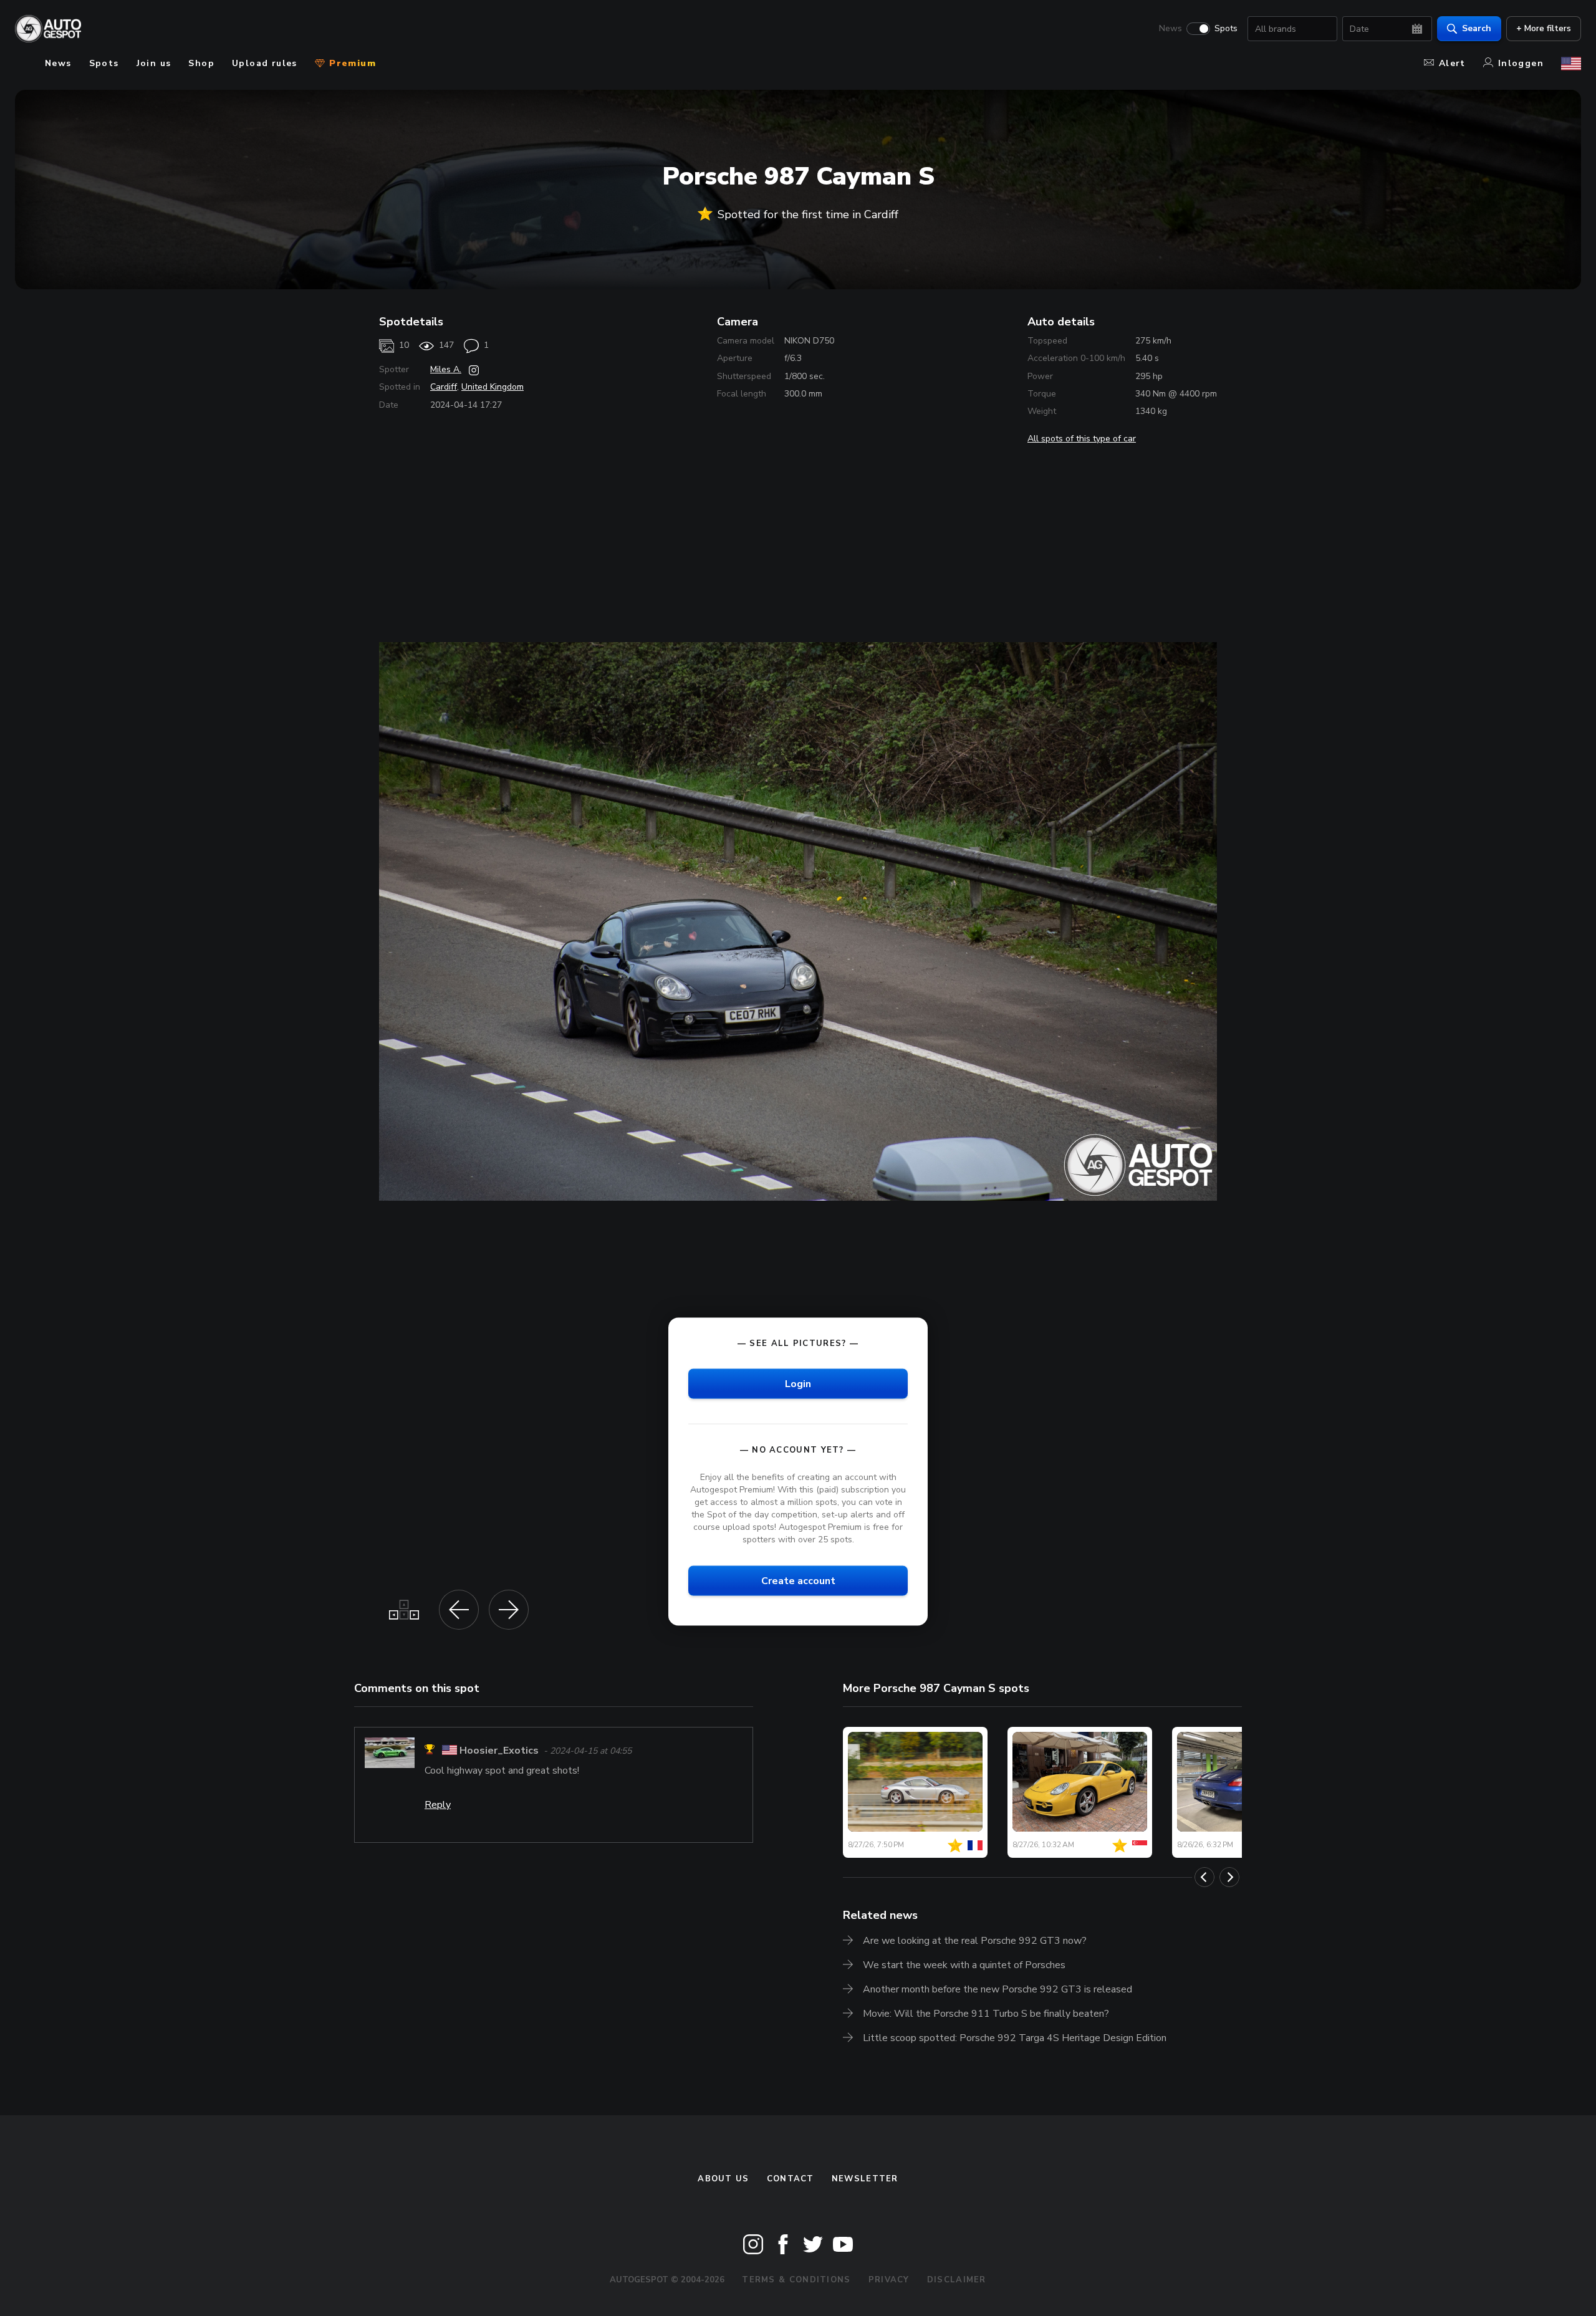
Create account (798, 1581)
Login (798, 1384)
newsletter (865, 2179)
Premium (351, 63)
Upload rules (265, 63)
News (1171, 29)
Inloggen (1521, 63)
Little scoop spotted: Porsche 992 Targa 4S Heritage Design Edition (1015, 2038)
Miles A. (446, 369)
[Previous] (1204, 1877)
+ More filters (1544, 28)
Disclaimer (957, 2280)
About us (723, 2179)
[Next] (1229, 1877)
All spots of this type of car (1082, 439)
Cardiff (444, 387)
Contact (791, 2179)
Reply (438, 1805)
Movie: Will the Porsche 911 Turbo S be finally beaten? (986, 2014)
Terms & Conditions (796, 2280)
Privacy (889, 2280)
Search (1477, 28)
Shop (201, 63)
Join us (154, 63)
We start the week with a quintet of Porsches (964, 1965)
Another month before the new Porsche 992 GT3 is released (997, 1989)
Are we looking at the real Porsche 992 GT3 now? (975, 1941)
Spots (1226, 29)
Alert (1452, 63)
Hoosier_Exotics (499, 1751)
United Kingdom (493, 387)
